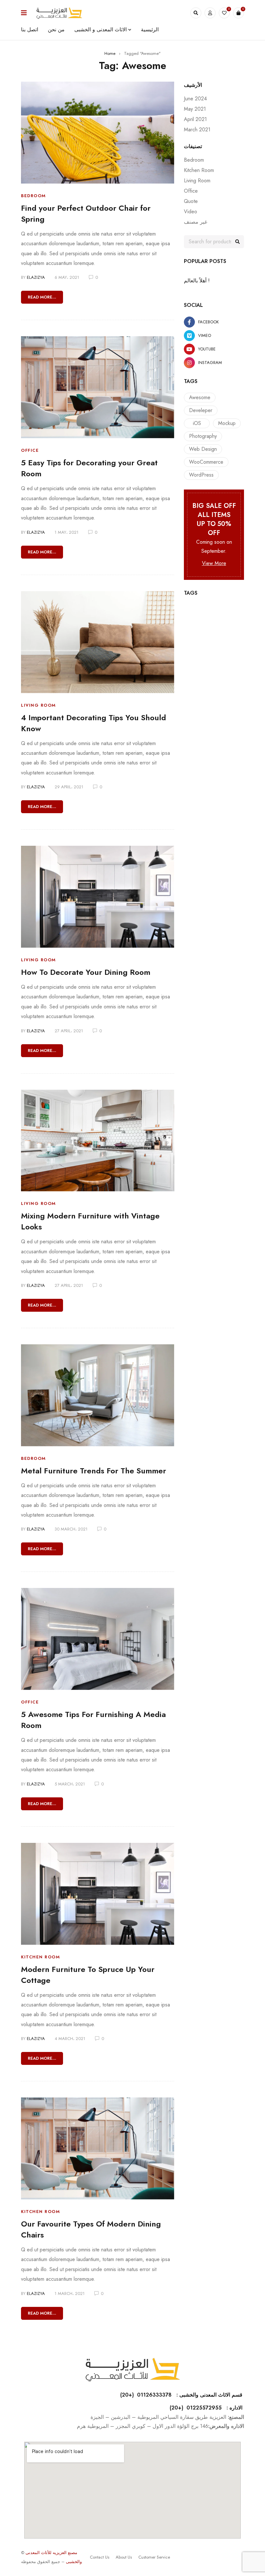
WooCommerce (206, 462)
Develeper (201, 410)
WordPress (201, 475)
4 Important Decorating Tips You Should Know (94, 723)
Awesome (200, 397)
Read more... (42, 297)
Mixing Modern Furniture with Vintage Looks (90, 1221)
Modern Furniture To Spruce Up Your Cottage (88, 1975)
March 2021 (197, 130)
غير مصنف (196, 222)
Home (110, 53)
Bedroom (33, 196)
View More (214, 563)
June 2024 (195, 99)
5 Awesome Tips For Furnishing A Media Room (93, 1720)
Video (191, 212)
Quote (191, 201)
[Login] (210, 13)
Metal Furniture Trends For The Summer (94, 1471)
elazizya (36, 277)
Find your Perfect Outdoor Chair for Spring (86, 213)
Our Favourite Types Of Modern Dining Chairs (91, 2229)
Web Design (203, 449)
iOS (197, 423)
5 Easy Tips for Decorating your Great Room (89, 468)
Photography (203, 436)
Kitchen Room (40, 1957)
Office (30, 450)
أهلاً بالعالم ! (197, 281)
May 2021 (195, 109)
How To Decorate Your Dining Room (86, 972)
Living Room (38, 705)
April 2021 (195, 119)
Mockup (227, 423)
